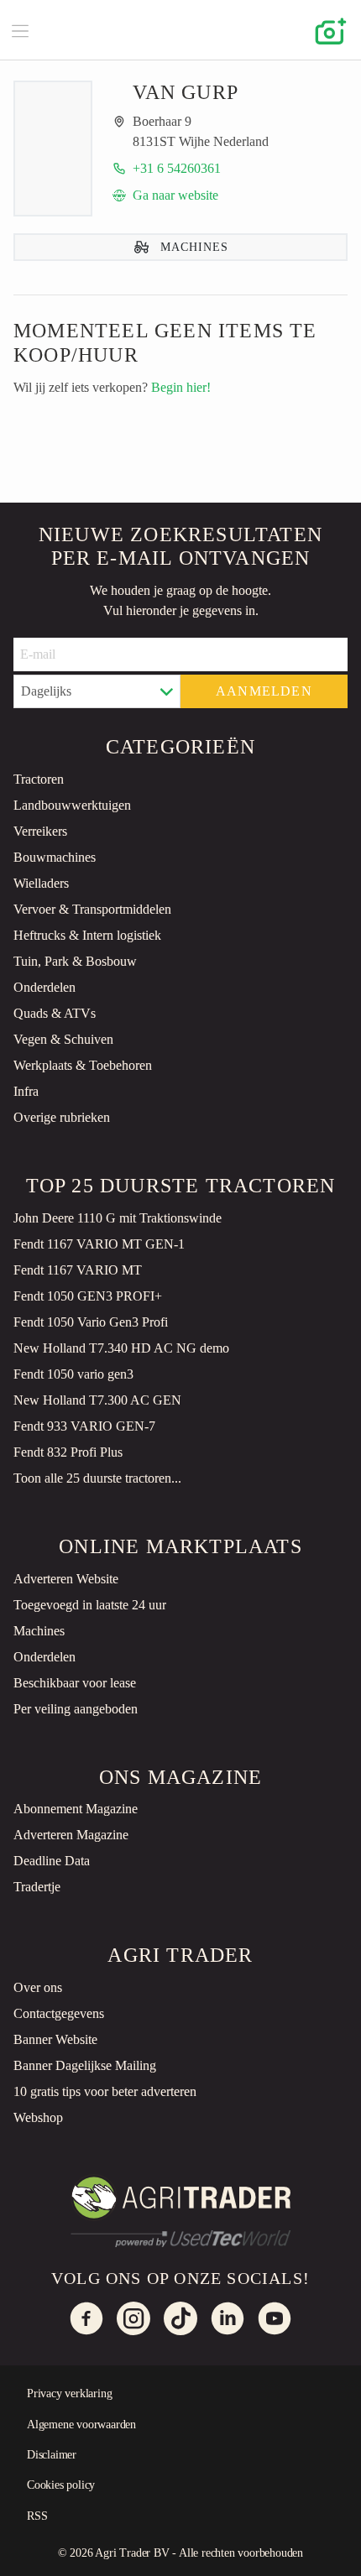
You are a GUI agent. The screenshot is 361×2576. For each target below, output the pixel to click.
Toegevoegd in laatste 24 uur (90, 1605)
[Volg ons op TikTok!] (180, 2318)
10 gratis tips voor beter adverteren (105, 2091)
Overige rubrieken (62, 1117)
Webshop (38, 2117)
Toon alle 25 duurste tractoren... (97, 1478)
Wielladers (41, 883)
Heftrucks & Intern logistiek (87, 935)
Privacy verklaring (69, 2393)
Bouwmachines (55, 857)
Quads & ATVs (55, 1013)
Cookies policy (61, 2485)
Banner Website (55, 2039)
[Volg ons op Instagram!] (133, 2318)
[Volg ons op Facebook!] (86, 2318)
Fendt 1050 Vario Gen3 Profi (91, 1322)
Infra (26, 1091)
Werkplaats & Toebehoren (83, 1065)
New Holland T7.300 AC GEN (97, 1400)
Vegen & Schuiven (63, 1039)
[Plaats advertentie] (327, 30)
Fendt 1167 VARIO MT (78, 1270)
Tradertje (37, 1887)
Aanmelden (264, 691)
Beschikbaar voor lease (75, 1683)
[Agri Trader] (180, 30)
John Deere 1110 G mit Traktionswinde (118, 1218)
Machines (39, 1631)
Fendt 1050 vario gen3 (73, 1374)
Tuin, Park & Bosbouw (75, 961)
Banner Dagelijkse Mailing (85, 2065)
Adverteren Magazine (71, 1835)
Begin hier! (181, 387)
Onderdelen (44, 987)
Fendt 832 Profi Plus (68, 1452)
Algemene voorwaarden (81, 2425)
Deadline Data (52, 1861)
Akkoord (287, 2549)
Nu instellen (139, 2549)
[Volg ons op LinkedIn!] (228, 2318)
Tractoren (39, 779)
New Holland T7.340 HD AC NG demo (121, 1348)
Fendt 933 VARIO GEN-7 (84, 1426)
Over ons (38, 1987)
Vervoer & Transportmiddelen (92, 909)
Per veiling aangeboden (76, 1709)
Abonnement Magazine (76, 1809)
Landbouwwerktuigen (72, 805)
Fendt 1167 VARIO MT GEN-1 (99, 1244)
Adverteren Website (66, 1579)
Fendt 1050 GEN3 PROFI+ (88, 1296)
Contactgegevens (59, 2013)
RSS (37, 2516)
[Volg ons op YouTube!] (275, 2318)
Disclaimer (52, 2455)
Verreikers (40, 831)
